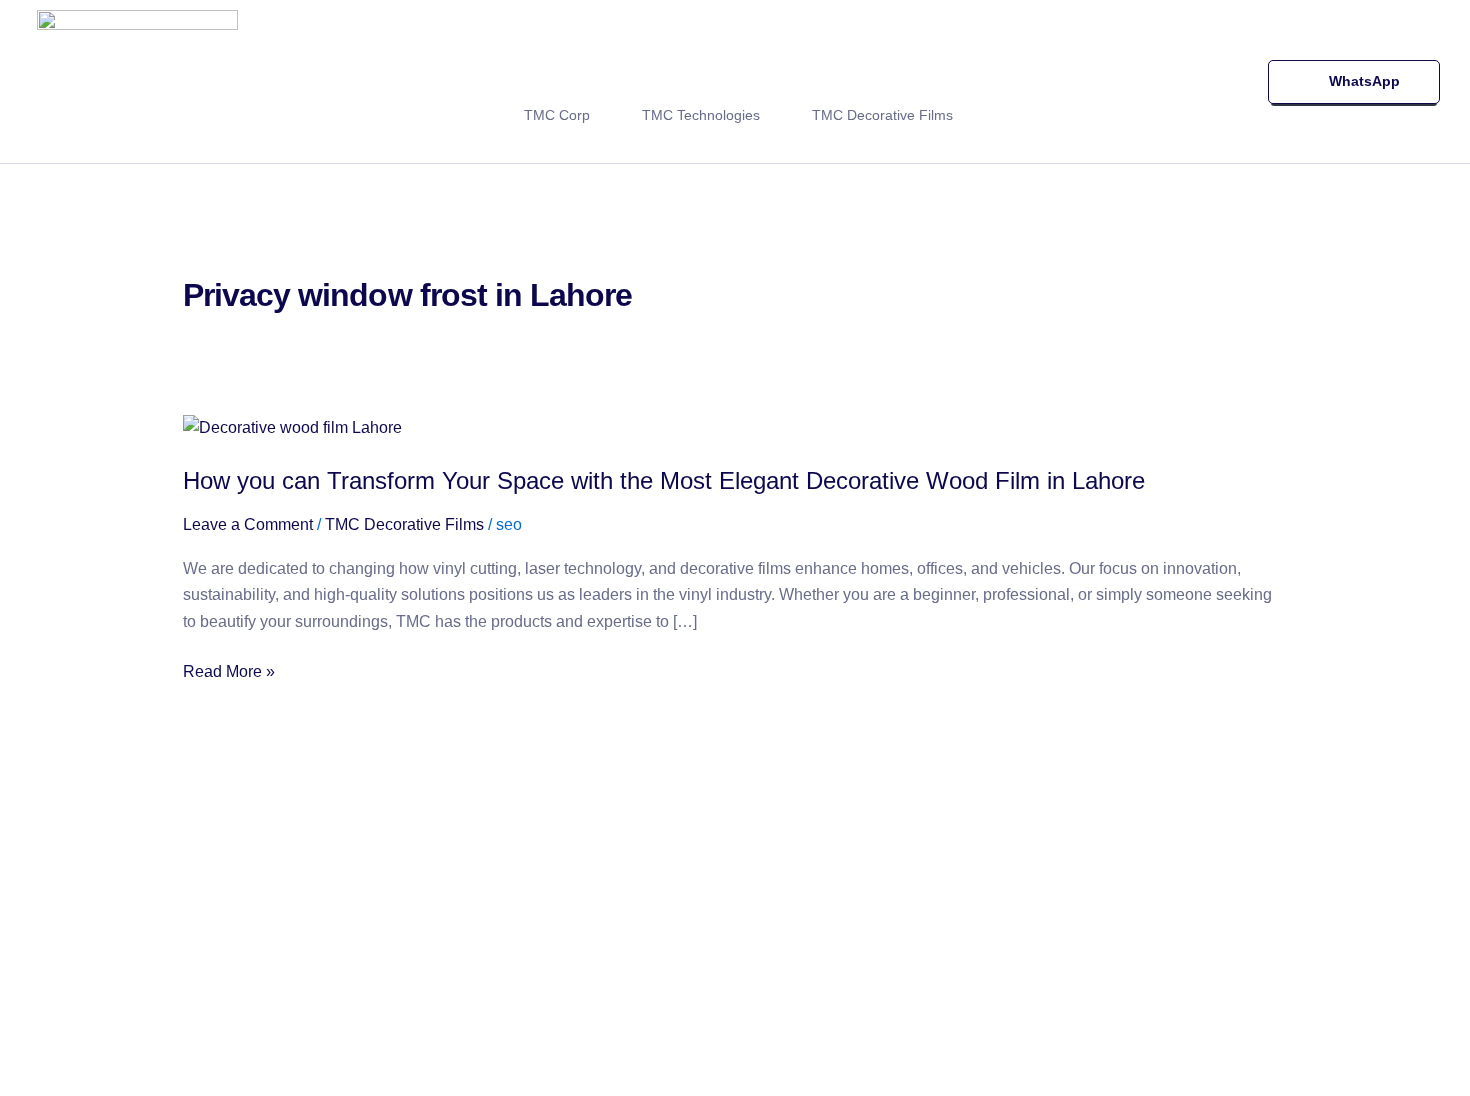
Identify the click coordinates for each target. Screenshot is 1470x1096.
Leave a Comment (248, 524)
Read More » (229, 672)
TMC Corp (557, 115)
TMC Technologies (701, 115)
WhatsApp (1363, 81)
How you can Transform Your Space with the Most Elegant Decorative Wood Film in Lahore (664, 480)
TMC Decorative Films (882, 115)
